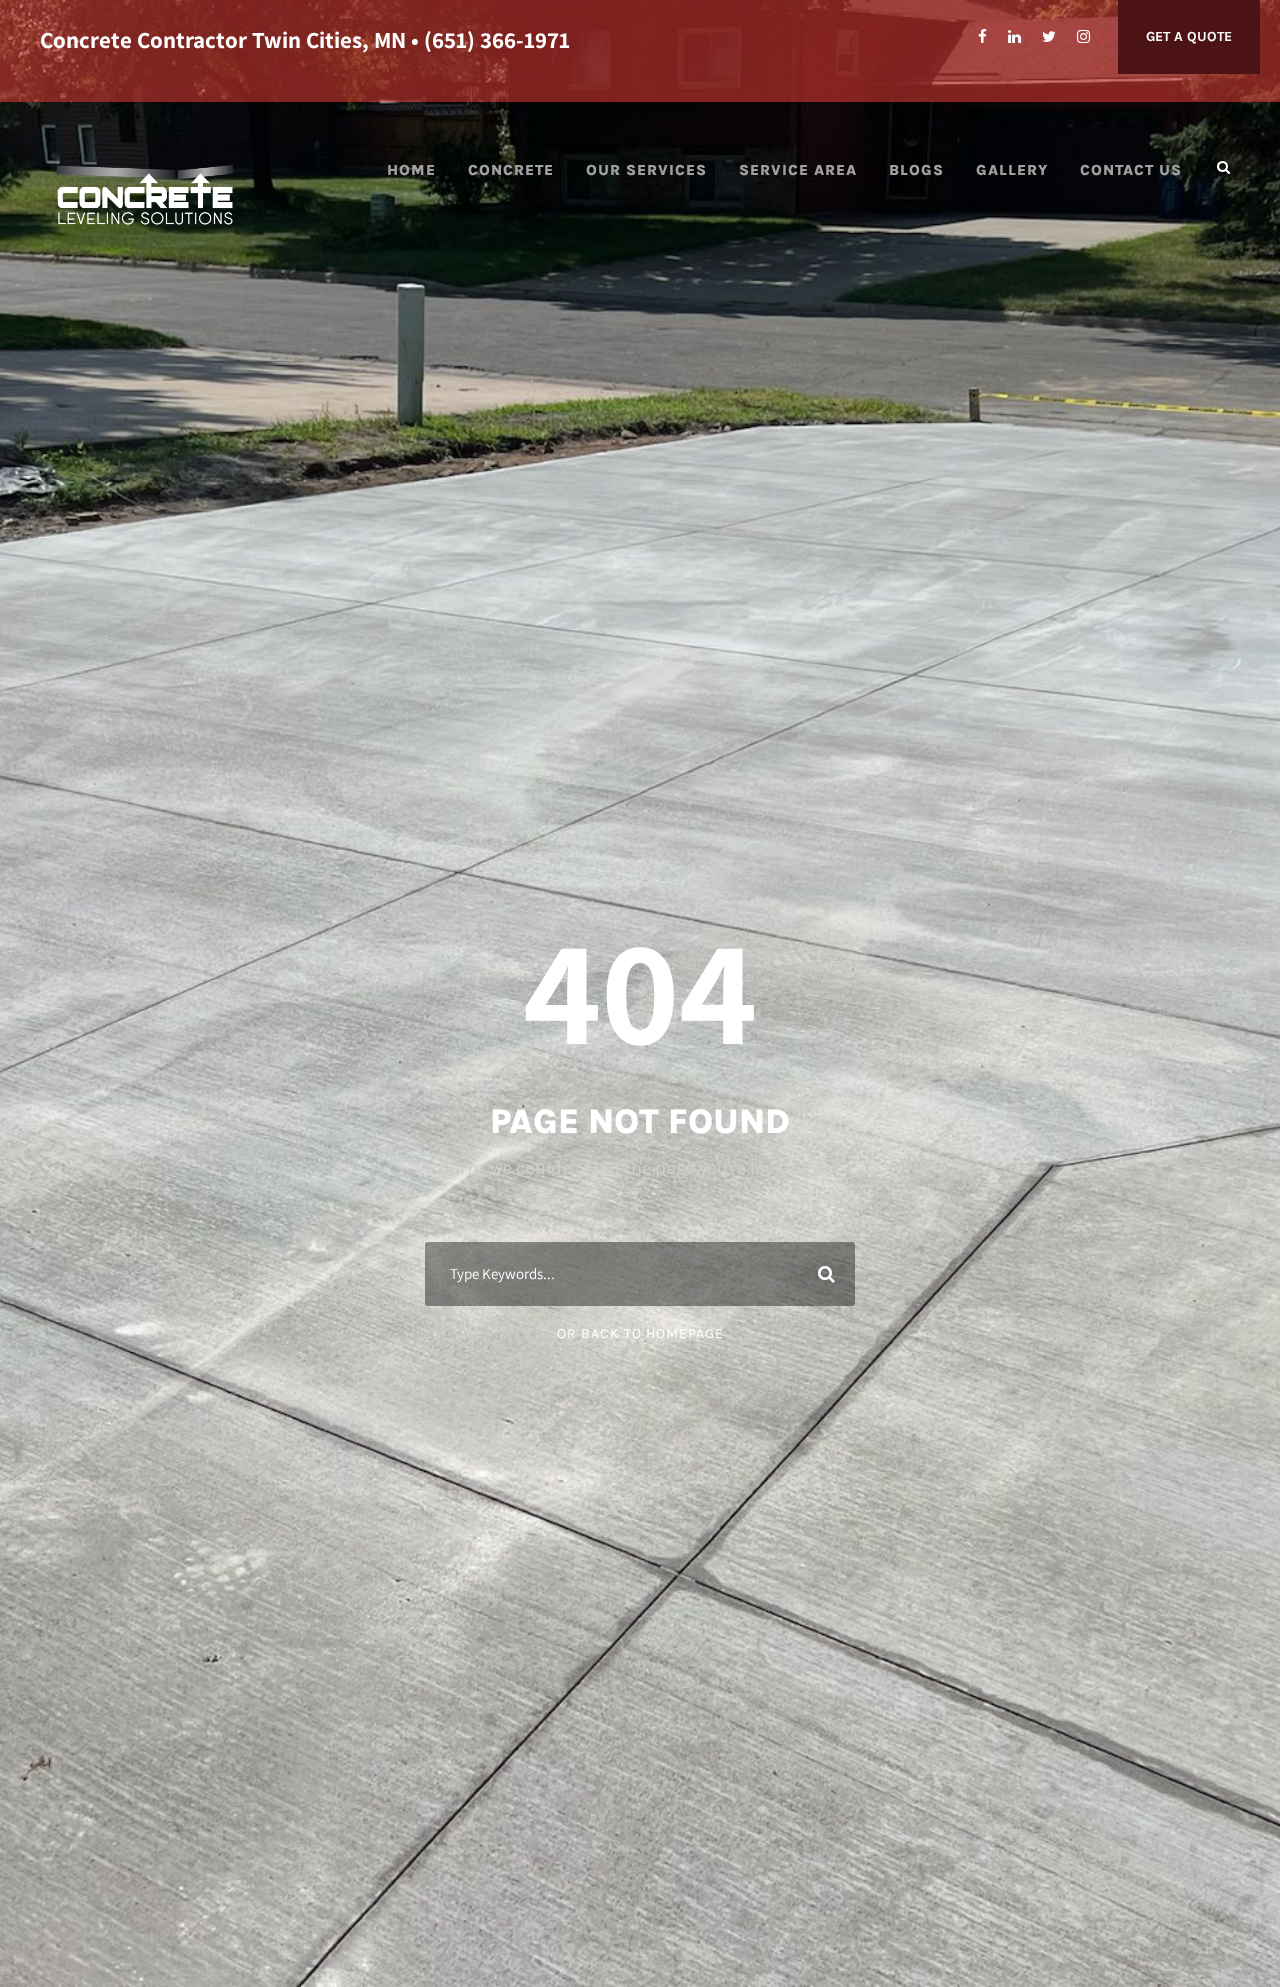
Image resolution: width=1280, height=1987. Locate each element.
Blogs (916, 170)
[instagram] (1083, 37)
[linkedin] (1014, 37)
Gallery (1012, 170)
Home (411, 170)
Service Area (798, 170)
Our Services (646, 170)
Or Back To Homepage (640, 1333)
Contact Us (1131, 170)
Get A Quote (1189, 36)
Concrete (511, 170)
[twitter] (1049, 37)
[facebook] (982, 37)
